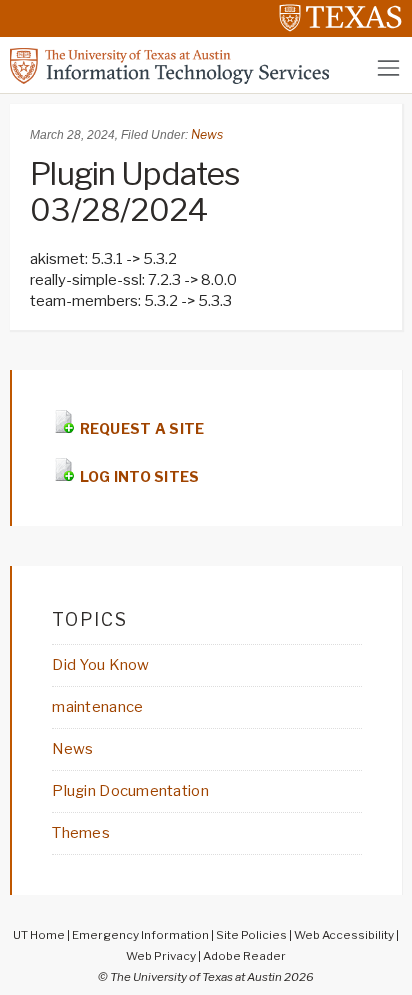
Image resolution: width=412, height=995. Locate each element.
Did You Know (100, 665)
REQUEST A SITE (140, 428)
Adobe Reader (244, 956)
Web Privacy (161, 956)
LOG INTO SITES (137, 476)
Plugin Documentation (130, 791)
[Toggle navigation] (388, 68)
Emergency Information (140, 935)
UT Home (39, 935)
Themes (81, 833)
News (207, 134)
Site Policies (251, 935)
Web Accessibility (344, 935)
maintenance (97, 707)
